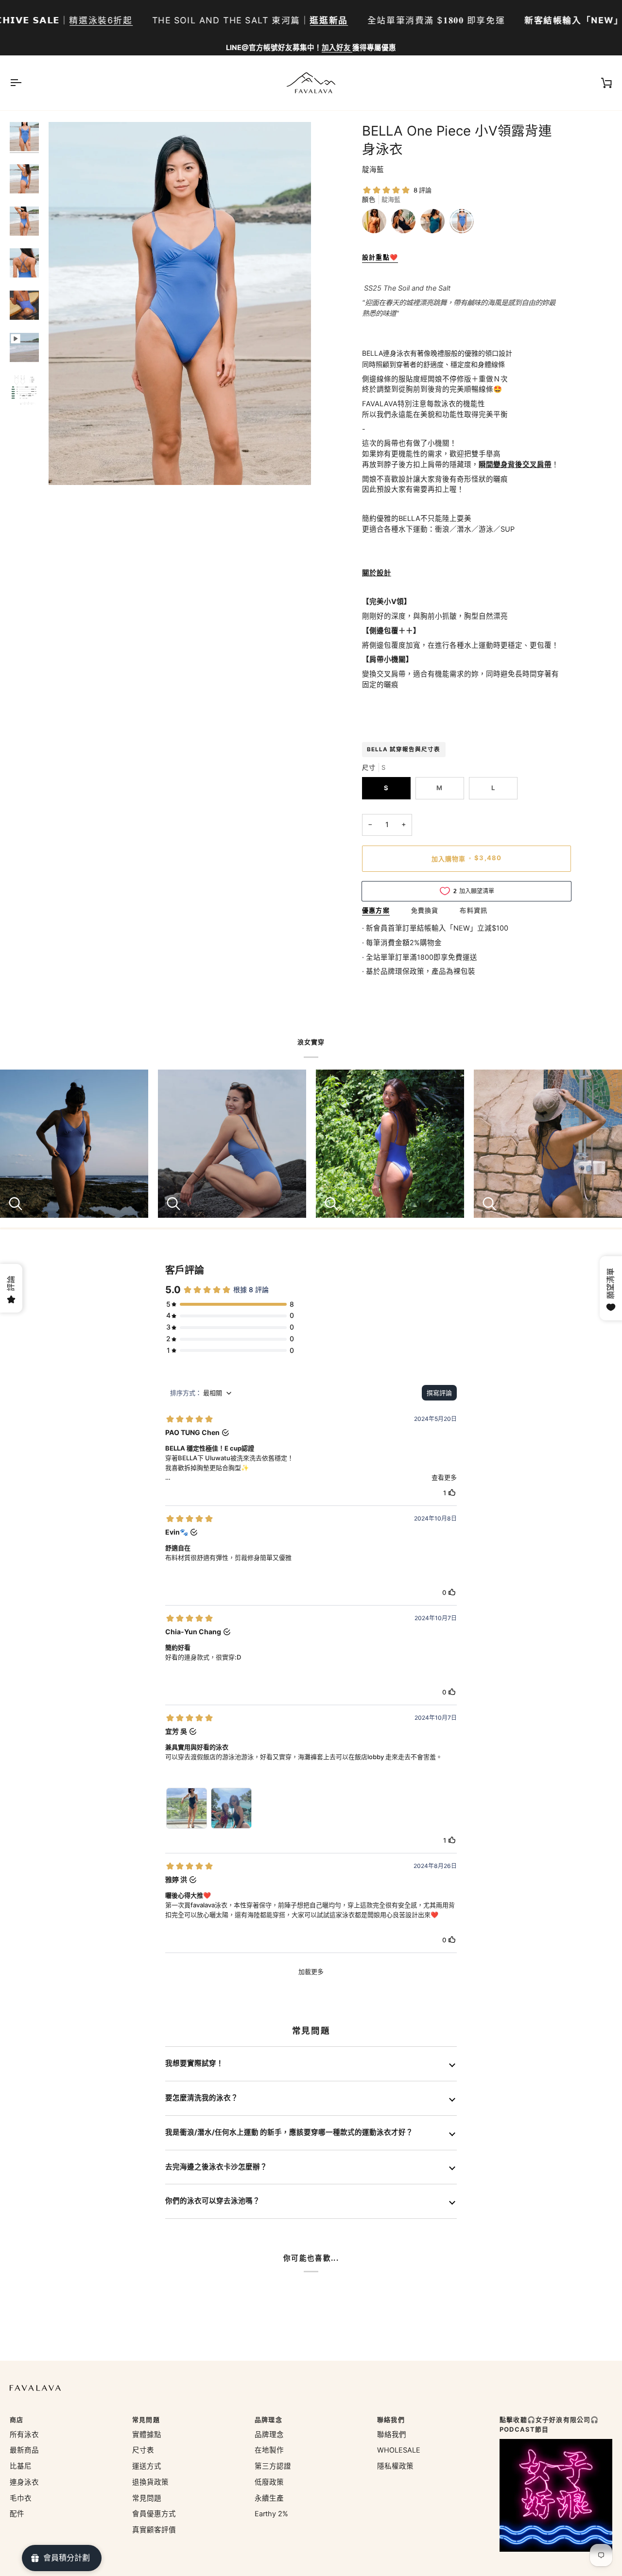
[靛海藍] (462, 224)
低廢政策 (269, 2482)
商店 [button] (17, 2420)
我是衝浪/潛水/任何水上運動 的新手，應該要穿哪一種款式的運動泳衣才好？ (289, 2132)
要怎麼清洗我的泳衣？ (202, 2098)
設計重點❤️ (380, 257)
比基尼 (21, 2466)
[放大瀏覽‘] (67, 467)
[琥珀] (377, 224)
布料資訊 (474, 910)
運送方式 (147, 2466)
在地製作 (269, 2450)
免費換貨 (425, 910)
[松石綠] (435, 224)
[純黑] (406, 224)
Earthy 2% (271, 2514)
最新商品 (24, 2450)
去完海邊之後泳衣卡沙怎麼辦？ (216, 2167)
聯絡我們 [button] (391, 2420)
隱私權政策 (395, 2466)
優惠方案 (376, 910)
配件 (17, 2514)
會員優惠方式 (154, 2514)
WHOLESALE (399, 2450)
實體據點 (147, 2435)
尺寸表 (143, 2450)
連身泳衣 (24, 2482)
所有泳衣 (24, 2435)
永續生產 (269, 2498)
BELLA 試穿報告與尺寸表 (404, 749)
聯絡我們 (392, 2435)
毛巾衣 (21, 2498)
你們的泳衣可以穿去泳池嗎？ (213, 2201)
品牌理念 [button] (268, 2420)
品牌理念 (269, 2435)
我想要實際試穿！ (194, 2063)
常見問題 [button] (146, 2420)
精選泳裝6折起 (101, 20)
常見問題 (147, 2498)
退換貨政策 (150, 2482)
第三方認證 (273, 2466)
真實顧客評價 (154, 2530)
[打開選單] (24, 83)
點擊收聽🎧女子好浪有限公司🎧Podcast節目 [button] (549, 2424)
